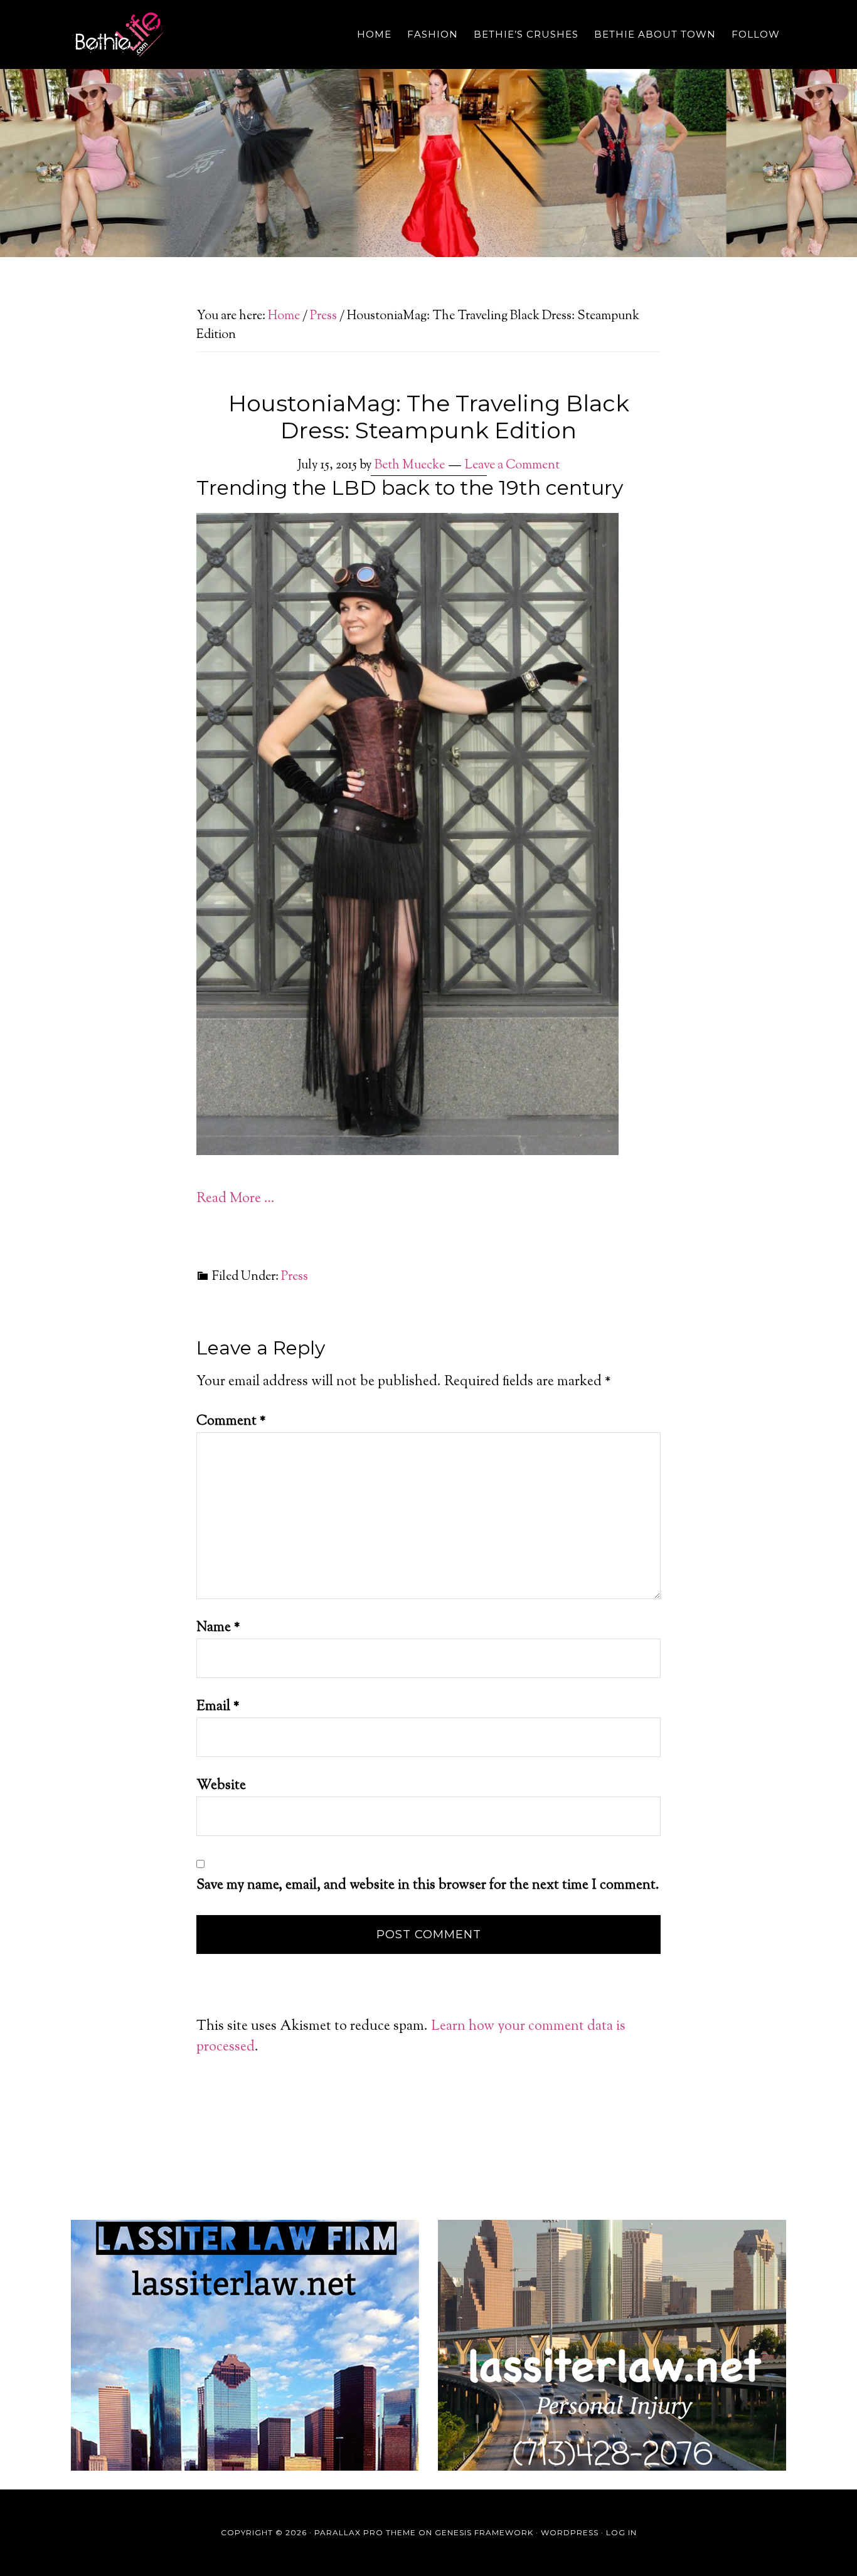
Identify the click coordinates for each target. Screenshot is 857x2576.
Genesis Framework (484, 2532)
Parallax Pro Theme (365, 2532)
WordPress (570, 2532)
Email (218, 1707)
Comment (231, 1422)
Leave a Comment (512, 466)
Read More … (235, 1199)
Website (221, 1786)
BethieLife (184, 34)
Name (218, 1628)
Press (295, 1277)
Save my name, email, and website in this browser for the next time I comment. (428, 1886)
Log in (621, 2532)
